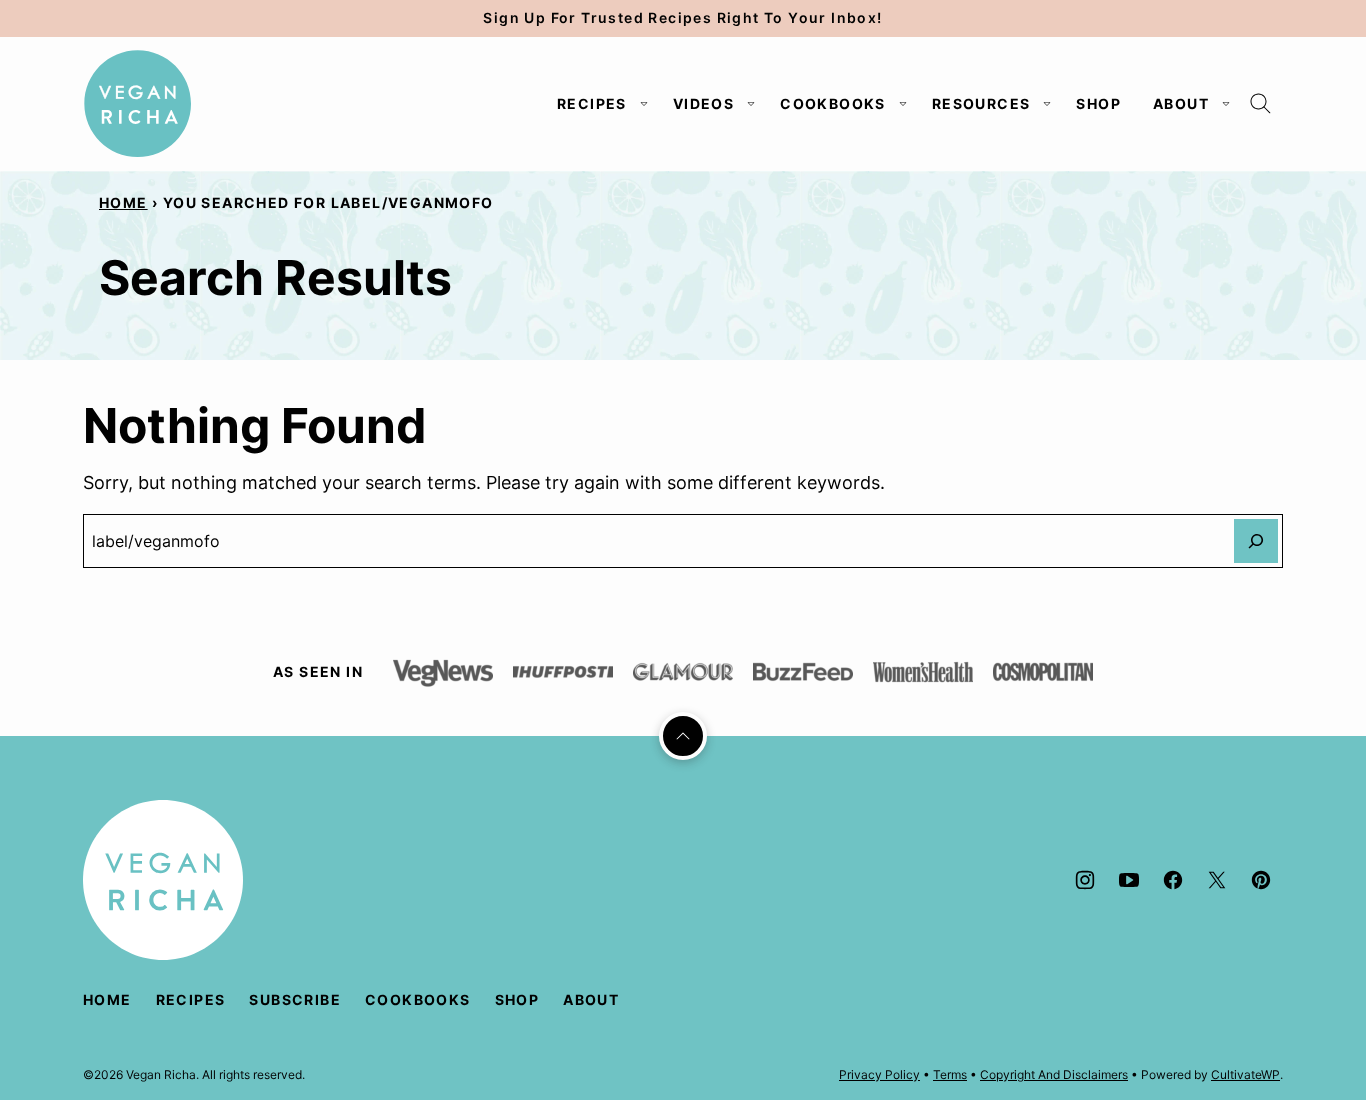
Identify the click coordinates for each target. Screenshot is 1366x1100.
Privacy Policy (879, 1074)
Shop (1098, 103)
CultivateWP (1245, 1074)
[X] (1217, 880)
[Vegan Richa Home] (138, 104)
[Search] (1261, 104)
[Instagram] (1085, 880)
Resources (981, 103)
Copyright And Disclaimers (1054, 1074)
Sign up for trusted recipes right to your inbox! (682, 17)
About (1181, 103)
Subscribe (295, 999)
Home (123, 202)
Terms (950, 1074)
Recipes (592, 103)
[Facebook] (1173, 880)
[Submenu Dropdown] (644, 104)
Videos (703, 103)
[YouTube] (1129, 880)
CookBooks (833, 103)
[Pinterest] (1261, 880)
